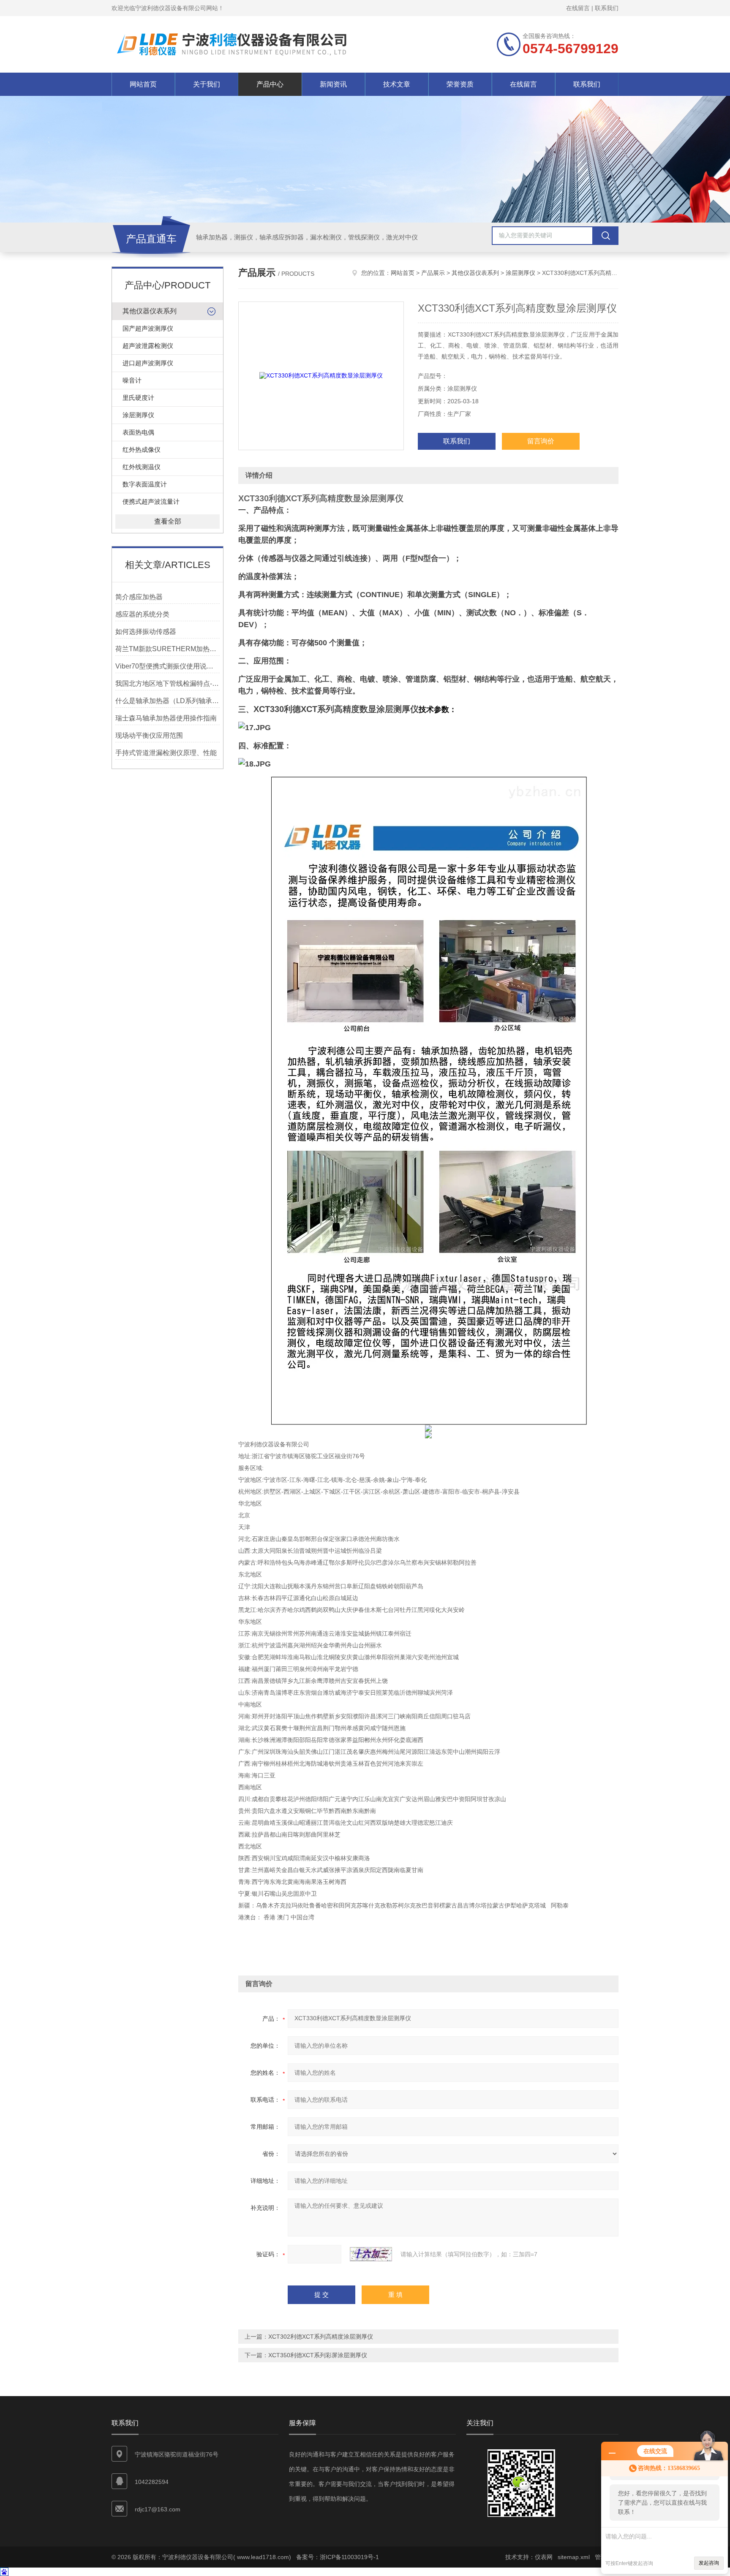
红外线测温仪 (142, 467)
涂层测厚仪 (138, 415)
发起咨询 (709, 2563)
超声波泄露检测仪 (148, 346)
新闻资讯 (333, 84)
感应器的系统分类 (142, 614)
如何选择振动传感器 (146, 632)
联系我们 (607, 8)
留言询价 (541, 441)
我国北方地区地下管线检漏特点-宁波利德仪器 (168, 683)
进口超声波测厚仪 (148, 363)
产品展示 (433, 273)
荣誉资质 (460, 84)
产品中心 (270, 84)
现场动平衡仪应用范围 (149, 735)
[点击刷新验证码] (371, 2254)
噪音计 (132, 380)
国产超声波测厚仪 (148, 328)
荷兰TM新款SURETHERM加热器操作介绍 (168, 649)
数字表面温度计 (145, 484)
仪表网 (544, 2557)
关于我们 (207, 84)
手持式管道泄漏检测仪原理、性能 (166, 753)
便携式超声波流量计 (151, 501)
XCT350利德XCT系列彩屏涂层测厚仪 (318, 2355)
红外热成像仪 (142, 450)
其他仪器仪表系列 (150, 311)
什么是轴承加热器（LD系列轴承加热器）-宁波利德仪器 (168, 701)
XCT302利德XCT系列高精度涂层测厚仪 (321, 2337)
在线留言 (578, 8)
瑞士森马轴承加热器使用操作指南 (166, 718)
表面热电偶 (138, 432)
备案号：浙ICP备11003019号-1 (338, 2557)
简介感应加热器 (139, 597)
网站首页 (143, 84)
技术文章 (397, 84)
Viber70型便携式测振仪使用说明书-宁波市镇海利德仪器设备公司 (168, 666)
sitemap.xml (574, 2557)
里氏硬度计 (138, 398)
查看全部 (168, 521)
